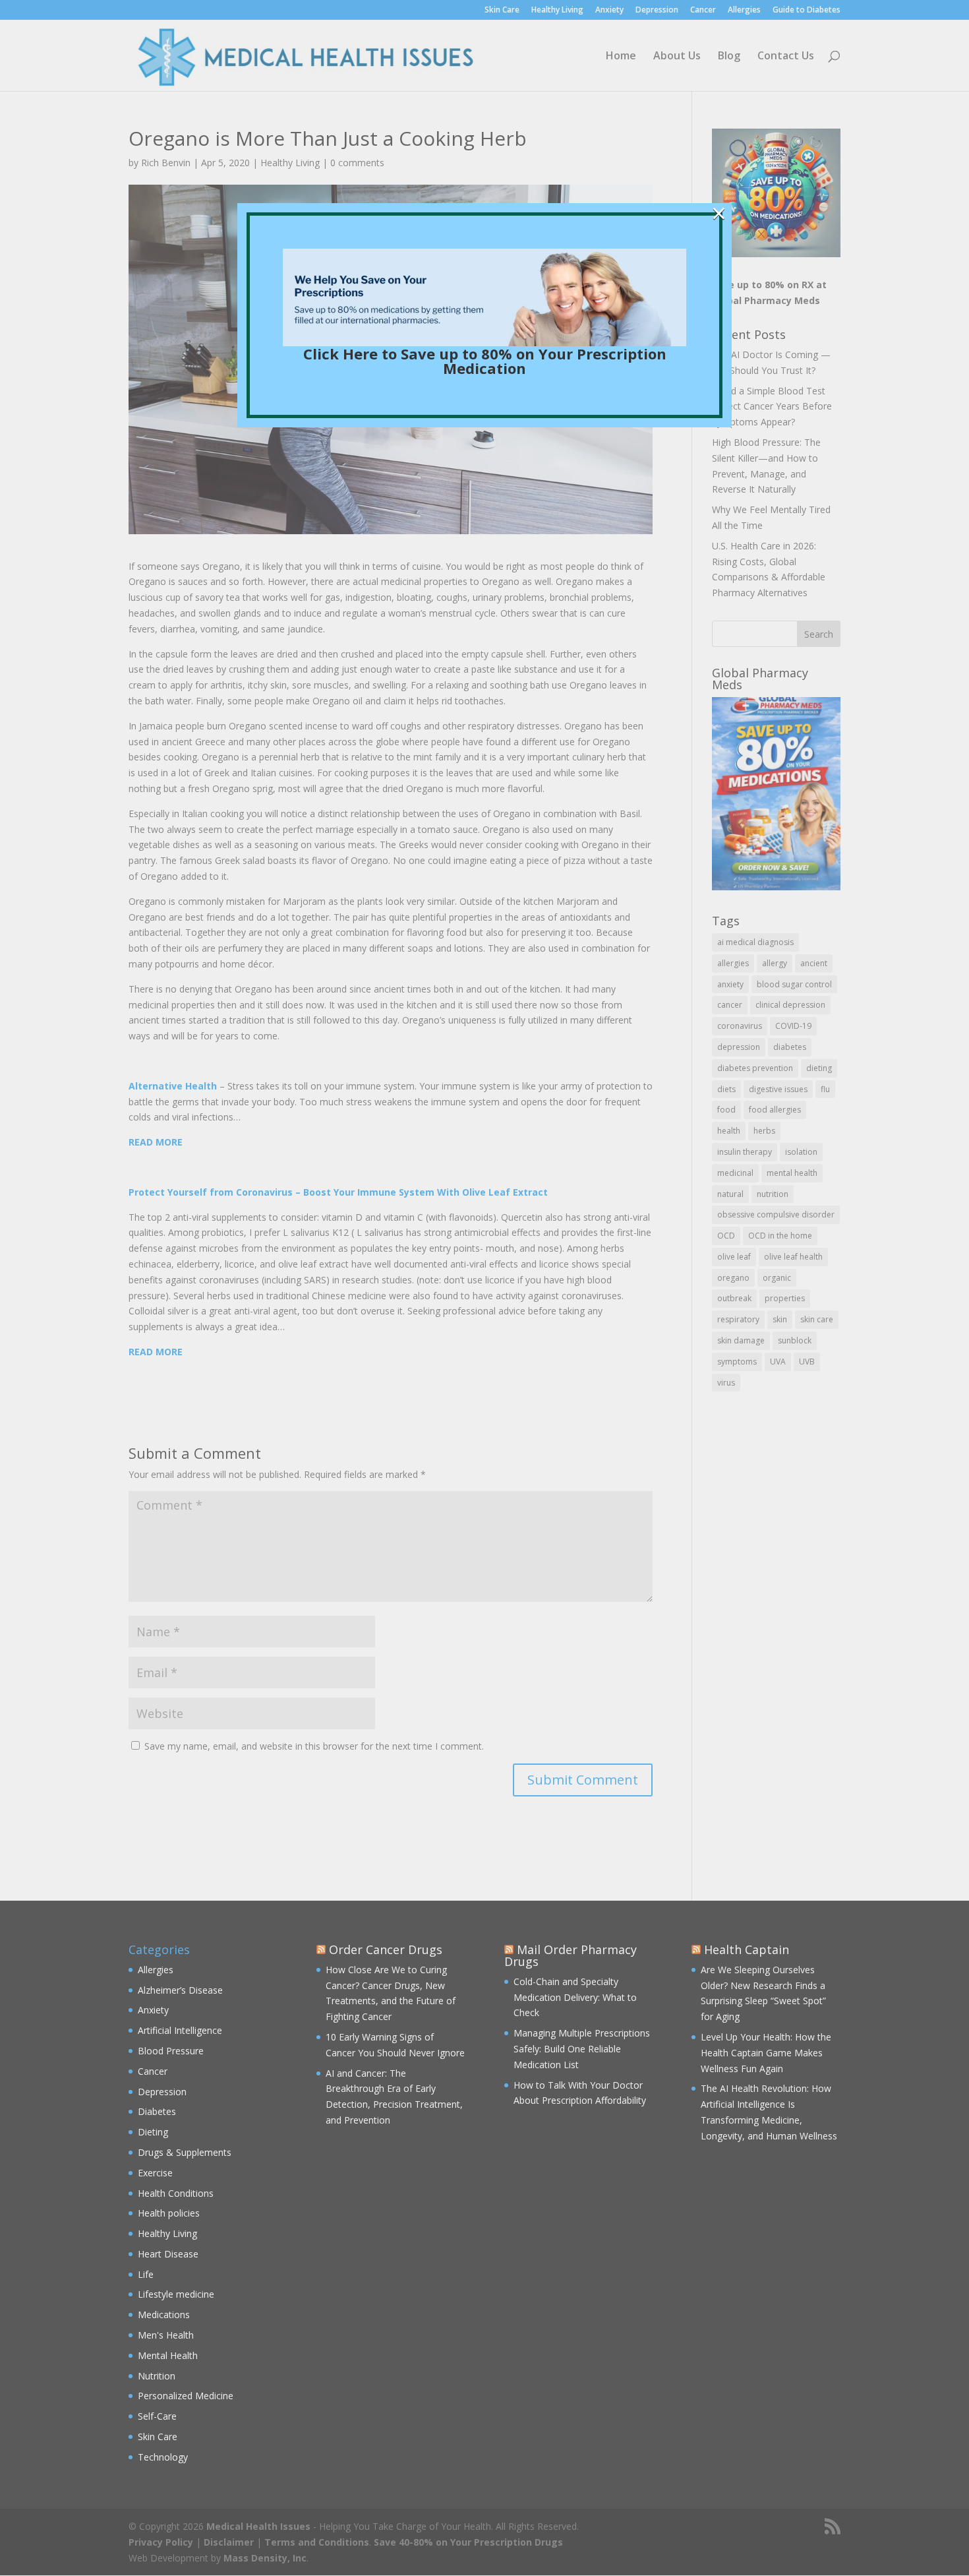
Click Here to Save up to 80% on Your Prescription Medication (485, 361)
